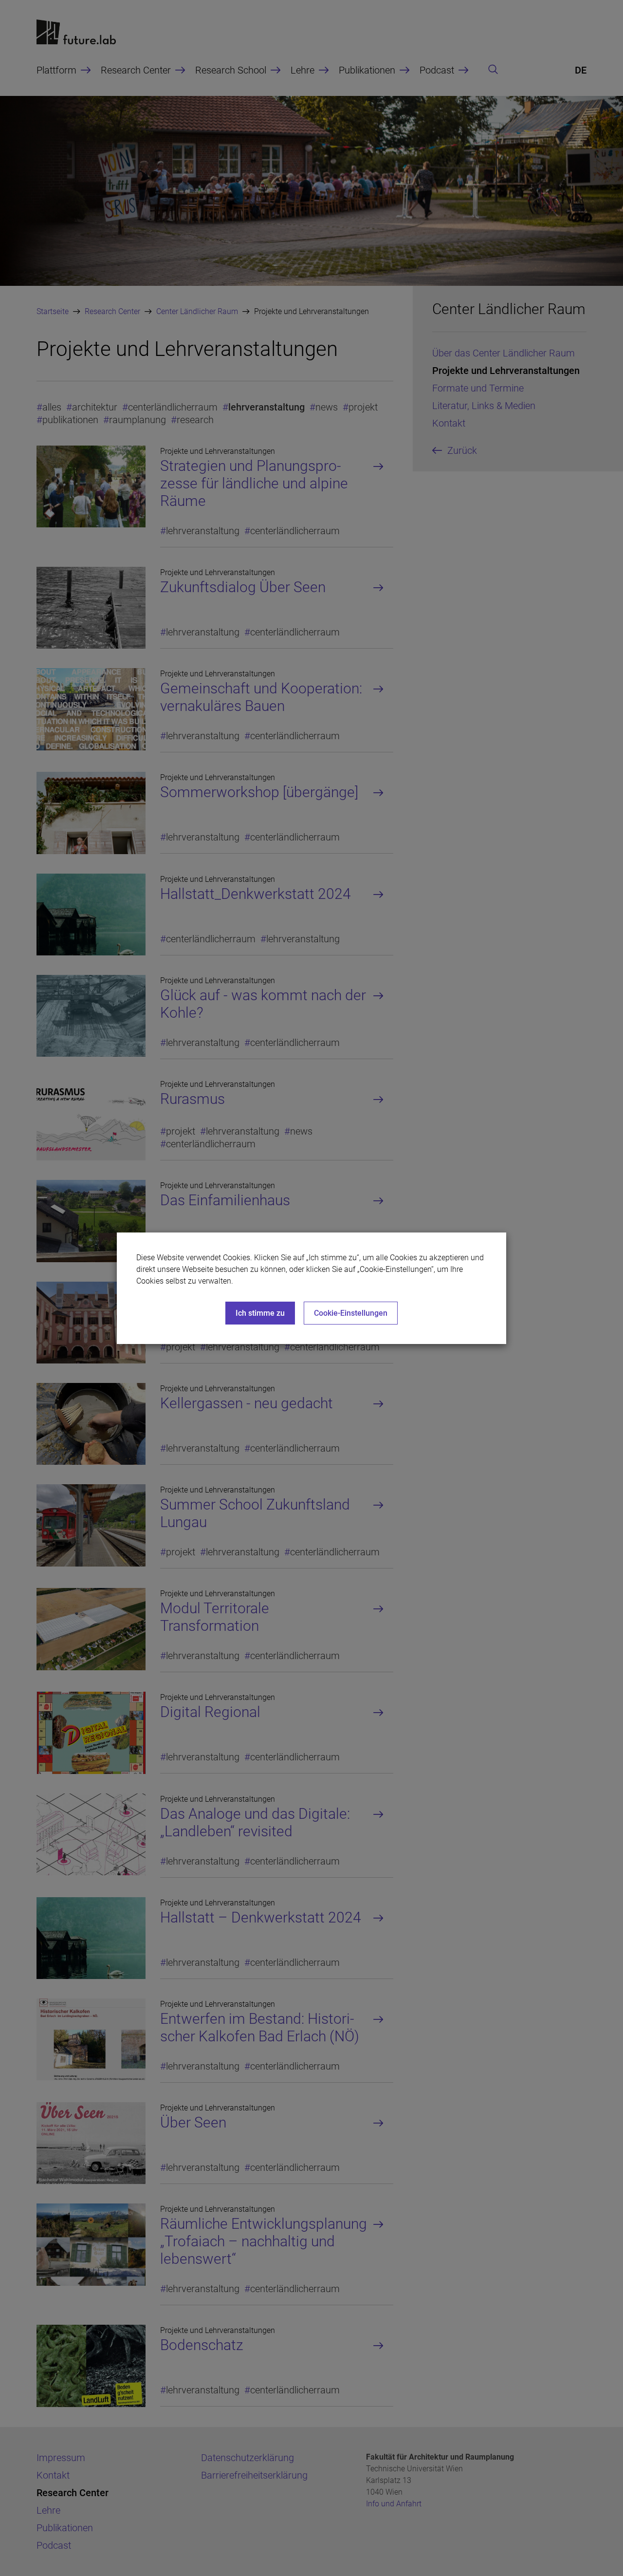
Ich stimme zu (260, 1313)
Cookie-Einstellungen (351, 1313)
